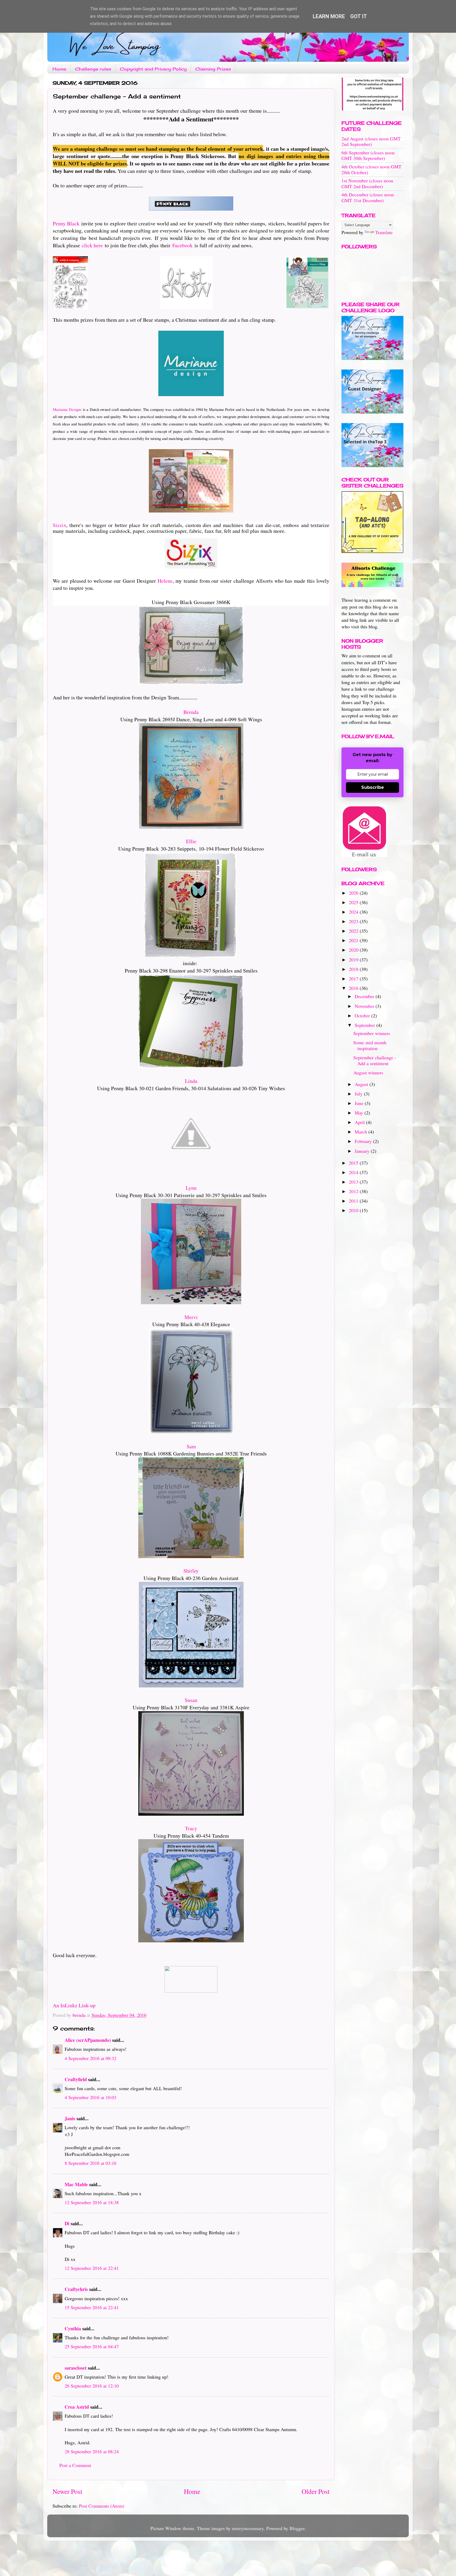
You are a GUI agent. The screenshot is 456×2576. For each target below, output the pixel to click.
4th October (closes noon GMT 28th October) (371, 169)
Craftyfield (76, 2079)
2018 (354, 969)
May (360, 1113)
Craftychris (76, 2289)
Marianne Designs (67, 409)
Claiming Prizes (213, 69)
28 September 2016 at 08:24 (92, 2451)
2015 (354, 1163)
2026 (354, 893)
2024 (354, 912)
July (359, 1094)
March (362, 1132)
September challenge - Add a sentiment (375, 1060)
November (365, 1006)
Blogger (297, 2528)
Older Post (316, 2491)
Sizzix (60, 525)
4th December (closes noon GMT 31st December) (368, 197)
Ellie (191, 841)
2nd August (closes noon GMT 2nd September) (371, 141)
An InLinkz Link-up (74, 2005)
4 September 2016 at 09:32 (91, 2058)
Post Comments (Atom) (102, 2506)
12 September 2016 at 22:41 (92, 2268)
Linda (191, 1081)
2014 (354, 1172)
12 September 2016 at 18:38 (92, 2202)
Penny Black (66, 223)
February (364, 1141)
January (363, 1151)
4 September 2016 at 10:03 (91, 2097)
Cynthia (73, 2328)
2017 (354, 979)
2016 (354, 988)
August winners (368, 1073)
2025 (354, 902)
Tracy (191, 1828)
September (365, 1025)
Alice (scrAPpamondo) (88, 2040)
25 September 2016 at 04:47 (92, 2346)
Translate (384, 232)
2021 (354, 940)
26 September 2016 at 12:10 (92, 2386)
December (365, 996)
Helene (165, 581)
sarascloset (76, 2368)
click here (92, 245)
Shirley (191, 1571)
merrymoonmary (248, 2528)
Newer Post (67, 2491)
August (362, 1084)
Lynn (191, 1188)
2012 (354, 1191)
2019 (354, 960)
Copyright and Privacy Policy (153, 69)
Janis (70, 2118)
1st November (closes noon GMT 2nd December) (367, 183)
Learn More (329, 16)
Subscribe (373, 787)
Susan (191, 1700)
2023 (354, 921)
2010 (354, 1210)
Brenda (191, 712)
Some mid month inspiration (370, 1045)
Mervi (191, 1317)
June (360, 1103)
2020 (354, 950)
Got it (359, 16)
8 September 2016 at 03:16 (91, 2163)
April (360, 1122)
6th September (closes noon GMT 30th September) (368, 155)
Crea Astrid (77, 2407)
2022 (354, 931)
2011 (354, 1201)
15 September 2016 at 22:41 (92, 2307)
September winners (372, 1033)
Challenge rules (93, 69)
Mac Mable (76, 2184)
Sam (191, 1446)
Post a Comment (75, 2465)
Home (59, 69)
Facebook (182, 245)
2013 (354, 1182)
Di (67, 2223)
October (363, 1016)
